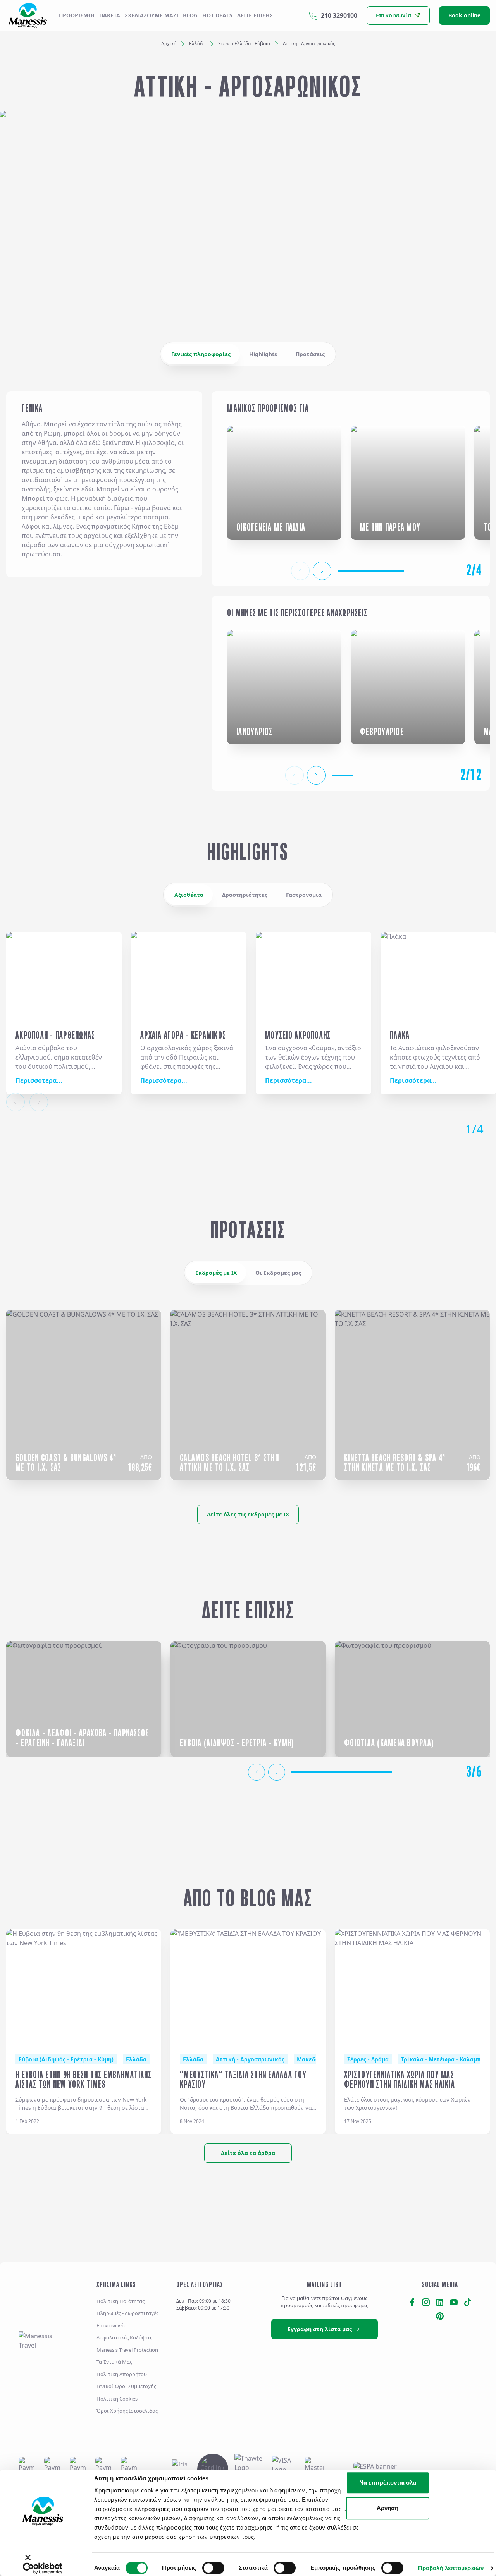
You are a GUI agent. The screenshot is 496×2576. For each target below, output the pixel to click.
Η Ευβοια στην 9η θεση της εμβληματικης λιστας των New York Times (84, 2080)
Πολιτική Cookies (117, 2399)
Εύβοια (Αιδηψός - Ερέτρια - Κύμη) (66, 2059)
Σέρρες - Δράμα (368, 2059)
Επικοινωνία (112, 2325)
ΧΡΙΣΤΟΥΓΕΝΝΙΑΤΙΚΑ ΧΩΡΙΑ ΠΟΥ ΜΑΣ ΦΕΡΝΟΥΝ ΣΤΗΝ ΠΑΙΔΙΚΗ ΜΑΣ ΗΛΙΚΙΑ (400, 2080)
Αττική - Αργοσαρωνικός (250, 2059)
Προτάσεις (310, 354)
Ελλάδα (197, 44)
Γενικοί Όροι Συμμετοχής (126, 2386)
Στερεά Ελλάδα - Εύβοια (244, 44)
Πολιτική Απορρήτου (122, 2374)
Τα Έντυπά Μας (114, 2362)
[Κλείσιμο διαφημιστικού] (19, 2561)
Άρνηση (387, 2508)
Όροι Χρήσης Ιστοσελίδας (127, 2411)
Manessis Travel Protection (127, 2350)
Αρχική (169, 44)
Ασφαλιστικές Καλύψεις (124, 2337)
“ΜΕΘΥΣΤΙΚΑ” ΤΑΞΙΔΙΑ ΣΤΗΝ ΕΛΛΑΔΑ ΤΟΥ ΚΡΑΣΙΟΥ (243, 2080)
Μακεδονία (312, 2059)
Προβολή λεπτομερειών (451, 2568)
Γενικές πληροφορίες (201, 354)
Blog (190, 15)
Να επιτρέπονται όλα (388, 2482)
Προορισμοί (77, 15)
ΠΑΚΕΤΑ (110, 15)
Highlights (263, 354)
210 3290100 (339, 15)
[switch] (213, 2568)
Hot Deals (217, 15)
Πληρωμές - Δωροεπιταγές (127, 2313)
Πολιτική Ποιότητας (121, 2301)
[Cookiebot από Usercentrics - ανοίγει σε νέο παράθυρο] (43, 2568)
